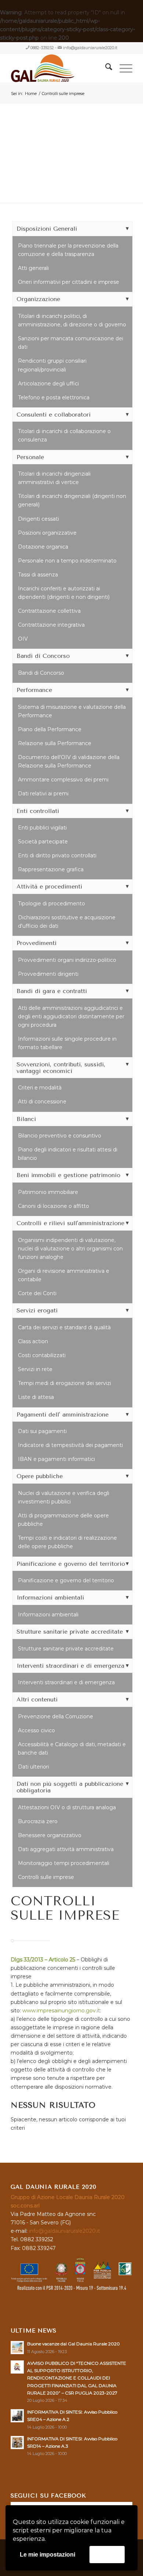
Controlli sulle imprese (46, 1877)
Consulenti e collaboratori (54, 415)
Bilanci (26, 1119)
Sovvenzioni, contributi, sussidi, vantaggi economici (61, 1068)
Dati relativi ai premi (43, 794)
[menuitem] (105, 68)
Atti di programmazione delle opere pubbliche (63, 1520)
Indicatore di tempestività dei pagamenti (70, 1445)
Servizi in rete (35, 1369)
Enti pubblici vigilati (42, 828)
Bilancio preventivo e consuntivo (60, 1136)
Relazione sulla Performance (55, 743)
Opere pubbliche (40, 1476)
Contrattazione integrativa (51, 625)
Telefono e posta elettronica (54, 397)
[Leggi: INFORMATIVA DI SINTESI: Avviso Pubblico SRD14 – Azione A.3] (17, 2443)
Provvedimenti (36, 943)
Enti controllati (38, 811)
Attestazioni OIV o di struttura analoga (67, 1807)
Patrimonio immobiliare (48, 1192)
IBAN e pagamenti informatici (56, 1459)
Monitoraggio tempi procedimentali (64, 1863)
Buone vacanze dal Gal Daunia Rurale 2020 (74, 2344)
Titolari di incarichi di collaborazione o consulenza (64, 435)
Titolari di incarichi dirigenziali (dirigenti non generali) (72, 500)
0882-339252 (42, 48)
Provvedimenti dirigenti (48, 974)
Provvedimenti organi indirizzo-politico (67, 960)
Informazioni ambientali (50, 1597)
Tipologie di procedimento (52, 904)
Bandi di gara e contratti (52, 991)
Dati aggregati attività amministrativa (66, 1849)
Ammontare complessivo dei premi (63, 780)
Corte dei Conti (37, 1293)
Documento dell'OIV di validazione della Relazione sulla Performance (69, 761)
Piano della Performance (50, 729)
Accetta (107, 2554)
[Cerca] (105, 68)
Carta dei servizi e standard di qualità (64, 1327)
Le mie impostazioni (47, 2555)
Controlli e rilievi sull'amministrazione (70, 1223)
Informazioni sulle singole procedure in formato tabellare (67, 1043)
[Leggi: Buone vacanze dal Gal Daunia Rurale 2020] (17, 2348)
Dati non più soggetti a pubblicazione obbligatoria (70, 1787)
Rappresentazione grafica (51, 869)
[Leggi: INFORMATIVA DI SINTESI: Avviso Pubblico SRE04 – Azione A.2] (17, 2416)
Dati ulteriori (34, 1767)
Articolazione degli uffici (48, 384)
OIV (23, 639)
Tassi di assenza (38, 575)
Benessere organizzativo (50, 1835)
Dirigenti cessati (38, 519)
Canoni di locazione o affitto (54, 1206)
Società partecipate (43, 842)
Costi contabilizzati (42, 1355)
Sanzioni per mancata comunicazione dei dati (71, 343)
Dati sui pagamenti (42, 1431)
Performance (34, 690)
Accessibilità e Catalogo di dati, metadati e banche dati (72, 1749)
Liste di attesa (36, 1397)
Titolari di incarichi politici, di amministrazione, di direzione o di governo (72, 320)
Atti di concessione (42, 1102)
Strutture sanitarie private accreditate (70, 1632)
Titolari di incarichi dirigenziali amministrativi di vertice (54, 478)
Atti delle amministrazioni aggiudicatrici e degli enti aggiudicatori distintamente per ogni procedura (71, 1016)
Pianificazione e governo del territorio (71, 1564)
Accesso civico (36, 1730)
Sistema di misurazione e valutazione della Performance (72, 711)
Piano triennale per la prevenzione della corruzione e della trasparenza (68, 250)
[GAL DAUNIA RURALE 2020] (59, 68)
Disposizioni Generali (47, 229)
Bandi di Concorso (43, 656)
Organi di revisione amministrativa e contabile (64, 1275)
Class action (33, 1341)
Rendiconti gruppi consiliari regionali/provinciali (52, 365)
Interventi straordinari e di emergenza (70, 1666)
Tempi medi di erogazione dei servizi (65, 1383)
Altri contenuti (37, 1699)
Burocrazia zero (38, 1821)
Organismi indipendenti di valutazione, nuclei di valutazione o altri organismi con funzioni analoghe (70, 1249)
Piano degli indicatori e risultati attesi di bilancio (68, 1154)
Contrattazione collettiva (49, 611)
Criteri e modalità (40, 1088)
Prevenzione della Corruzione (56, 1716)
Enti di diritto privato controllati (57, 855)
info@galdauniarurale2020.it (90, 48)
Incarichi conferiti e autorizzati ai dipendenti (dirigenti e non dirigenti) (64, 593)
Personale (30, 457)
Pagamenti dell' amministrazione (63, 1415)
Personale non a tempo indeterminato (67, 561)
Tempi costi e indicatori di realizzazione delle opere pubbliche (67, 1542)
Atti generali (33, 268)
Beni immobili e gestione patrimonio (68, 1175)
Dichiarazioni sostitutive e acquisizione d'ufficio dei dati (67, 922)
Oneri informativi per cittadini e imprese (69, 282)
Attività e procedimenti (49, 886)
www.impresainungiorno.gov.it (61, 2011)
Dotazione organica (43, 547)
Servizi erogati (37, 1310)
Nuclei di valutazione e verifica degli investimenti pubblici (64, 1497)
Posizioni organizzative (47, 533)
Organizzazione (38, 299)
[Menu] (122, 68)
